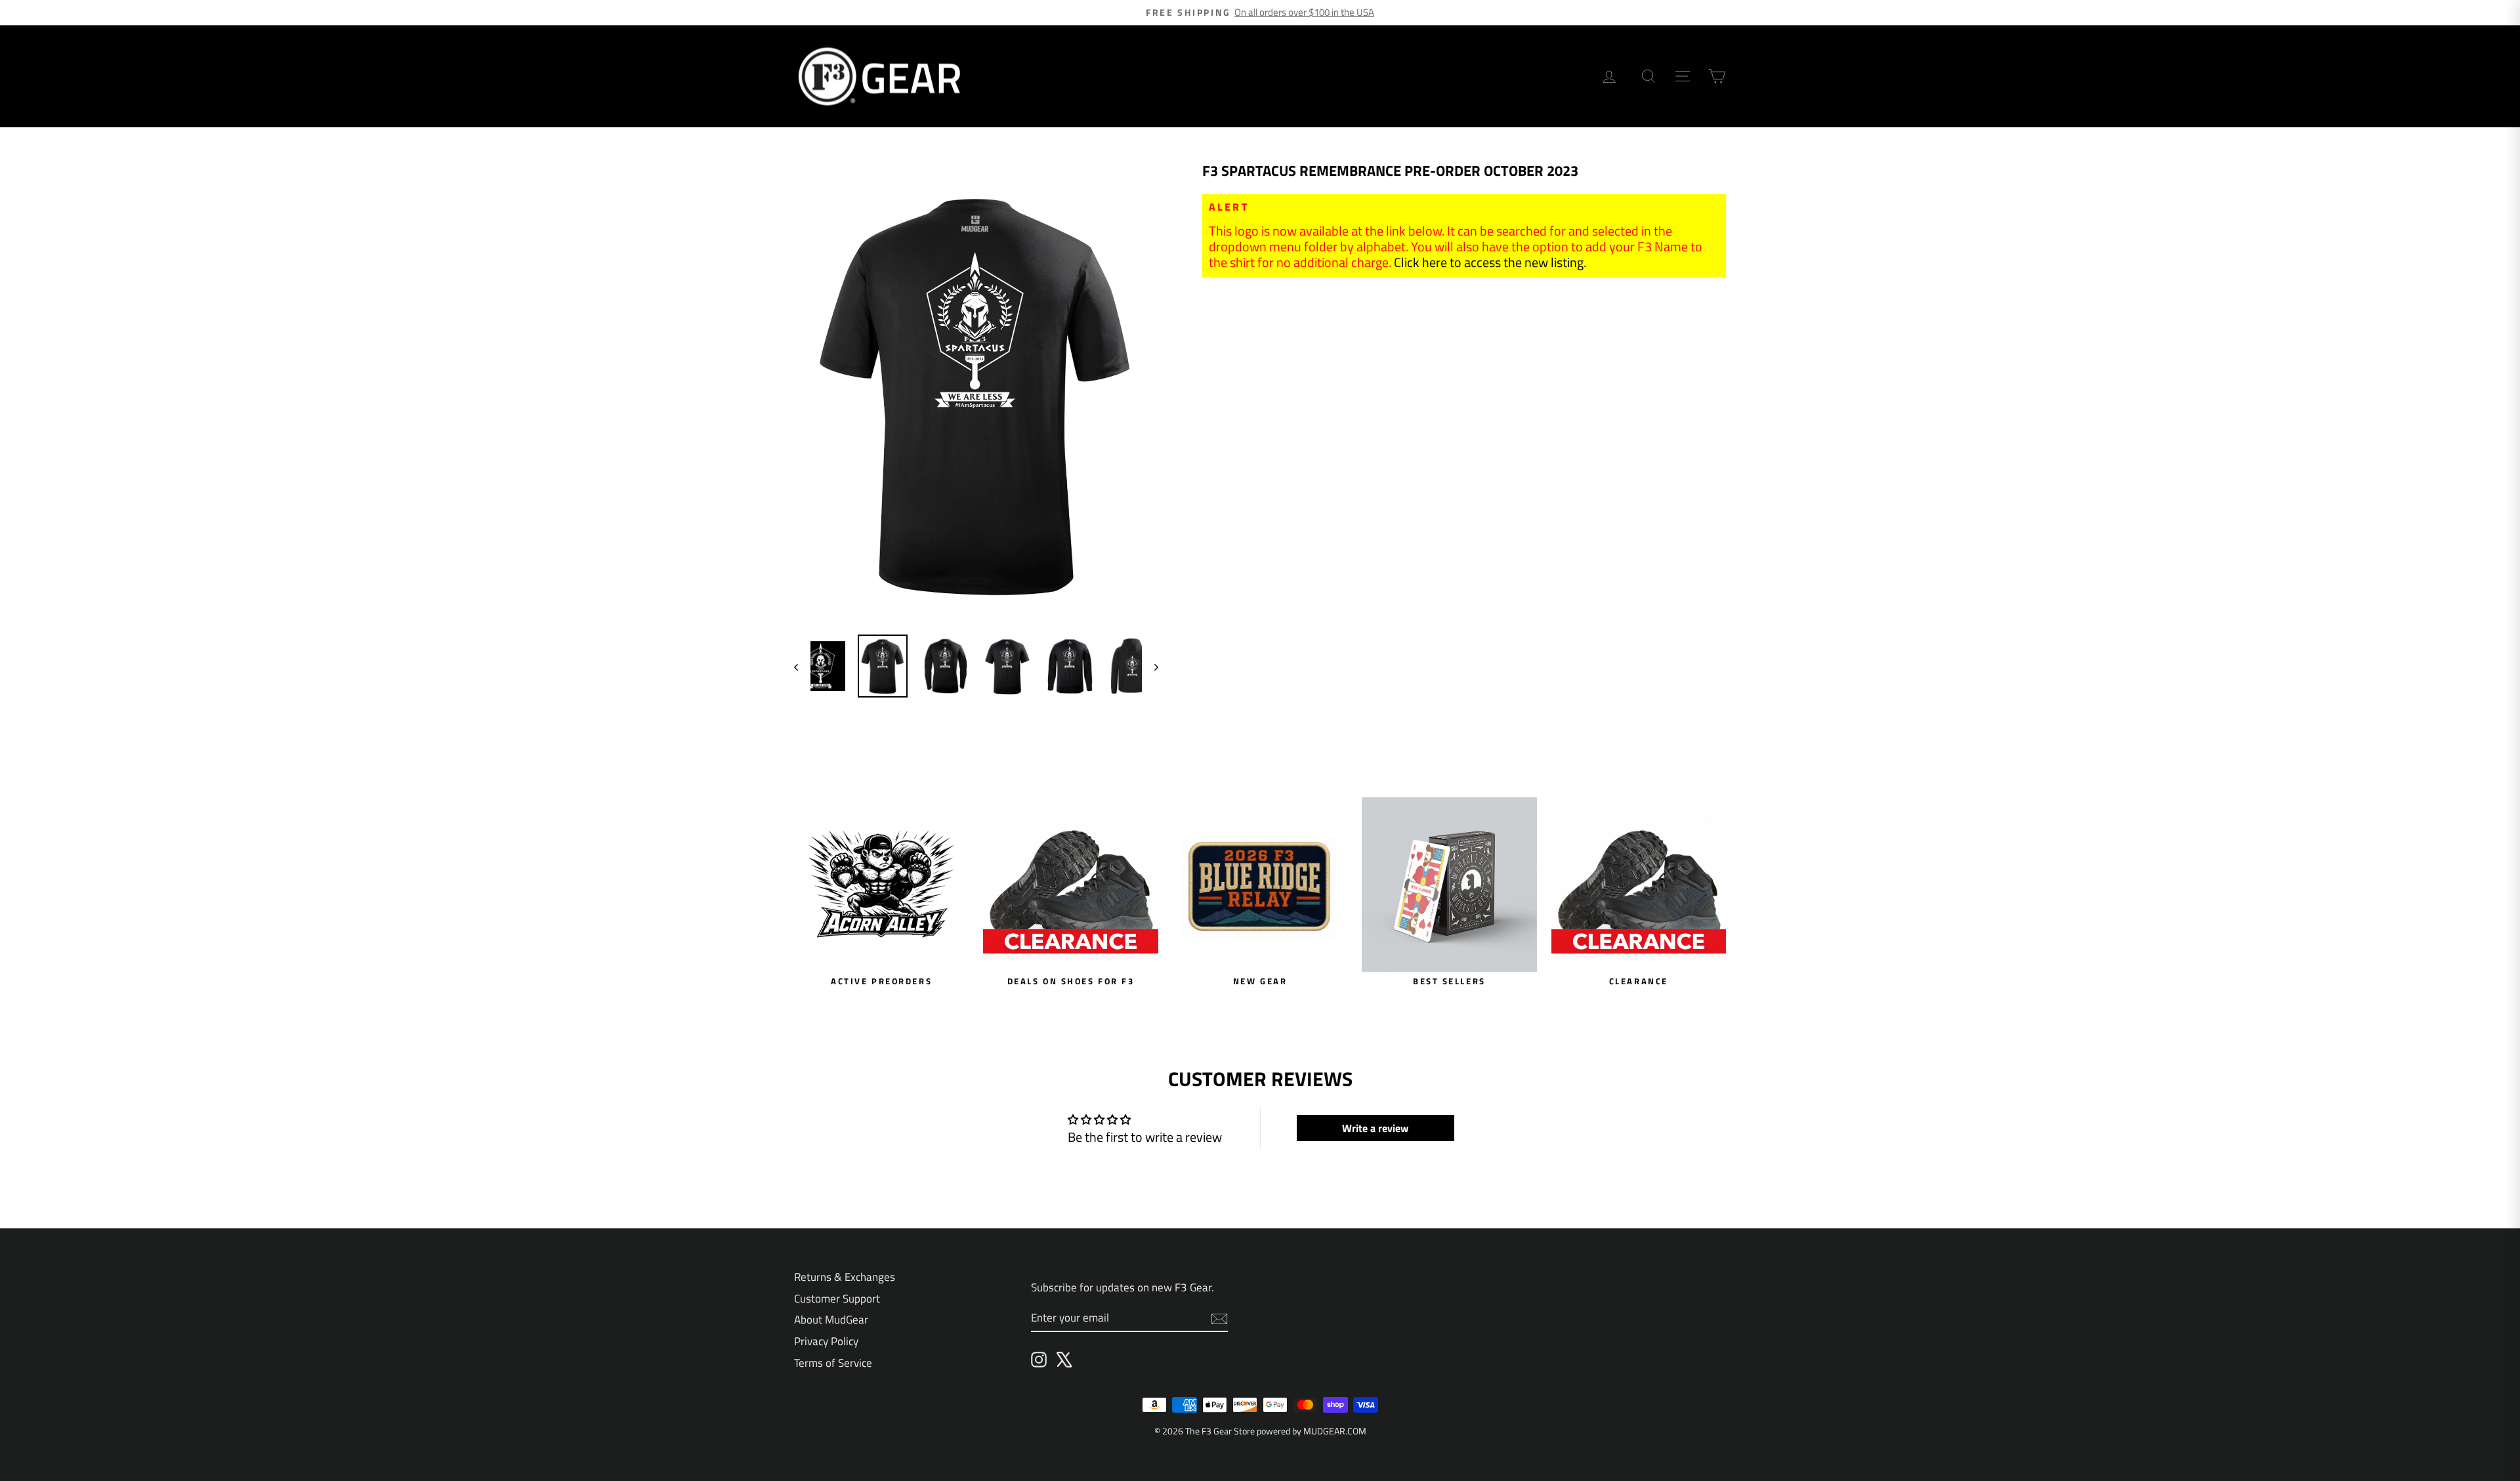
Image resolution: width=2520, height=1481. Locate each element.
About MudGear (831, 1320)
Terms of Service (833, 1363)
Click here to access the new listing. (1490, 262)
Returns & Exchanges (845, 1277)
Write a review (1375, 1128)
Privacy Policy (826, 1341)
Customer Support (837, 1299)
